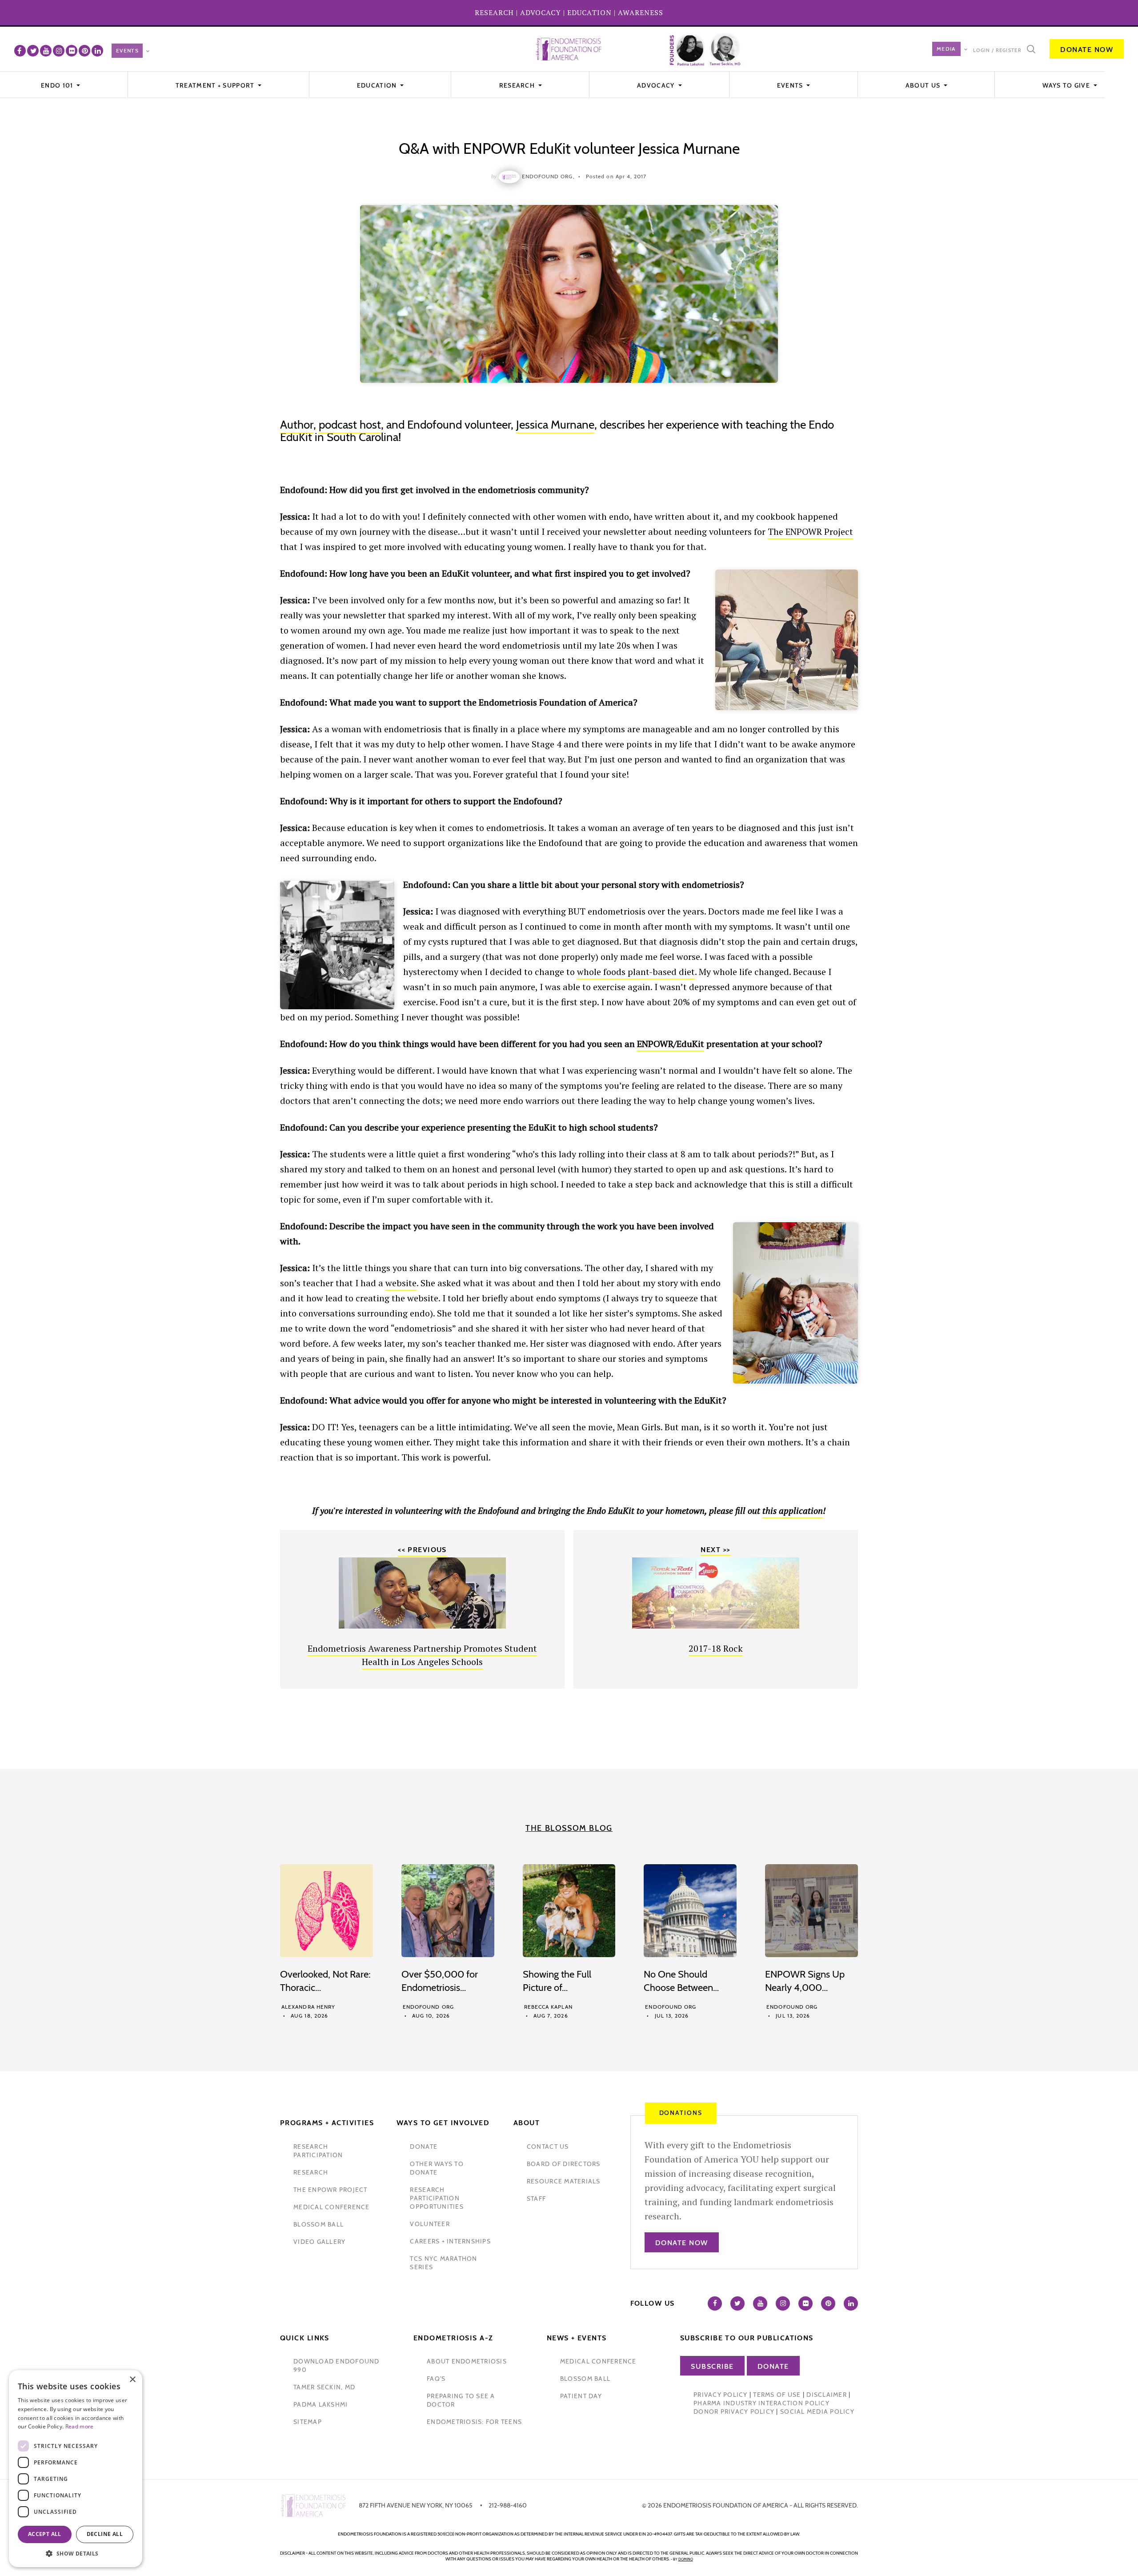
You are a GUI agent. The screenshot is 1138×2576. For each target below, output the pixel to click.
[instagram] (59, 51)
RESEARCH (494, 12)
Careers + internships (450, 2241)
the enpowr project (331, 2190)
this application (793, 1511)
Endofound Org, (548, 176)
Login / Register (997, 50)
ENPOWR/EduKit (671, 1044)
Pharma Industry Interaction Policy (761, 2403)
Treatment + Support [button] (216, 85)
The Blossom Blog (569, 1828)
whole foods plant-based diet (636, 972)
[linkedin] (97, 51)
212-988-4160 (508, 2505)
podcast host (350, 425)
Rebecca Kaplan (548, 2007)
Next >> (715, 1550)
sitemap (308, 2422)
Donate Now (1087, 50)
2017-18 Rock (716, 1648)
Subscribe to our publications (747, 2338)
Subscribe (712, 2366)
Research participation (318, 2151)
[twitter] (33, 51)
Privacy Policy (721, 2395)
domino (686, 2559)
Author (297, 425)
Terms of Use (777, 2395)
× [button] (132, 2380)
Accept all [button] (45, 2534)
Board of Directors (564, 2164)
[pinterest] (84, 51)
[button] (76, 2554)
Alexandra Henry (308, 2007)
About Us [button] (924, 85)
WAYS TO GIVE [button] (1067, 85)
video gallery (319, 2242)
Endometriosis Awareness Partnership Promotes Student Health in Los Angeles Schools (422, 1655)
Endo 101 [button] (58, 85)
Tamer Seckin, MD (324, 2387)
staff (536, 2199)
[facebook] (20, 51)
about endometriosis (467, 2361)
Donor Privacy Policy (734, 2411)
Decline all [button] (105, 2534)
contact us (548, 2147)
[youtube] (46, 51)
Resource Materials (564, 2181)
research (311, 2172)
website (401, 1283)
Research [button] (518, 85)
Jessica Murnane (555, 425)
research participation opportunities (437, 2198)
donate (424, 2147)
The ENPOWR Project (810, 532)
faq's (436, 2379)
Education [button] (378, 85)
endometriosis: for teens (474, 2422)
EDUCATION (589, 12)
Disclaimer (827, 2395)
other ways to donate (437, 2168)
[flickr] (72, 51)
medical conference (332, 2207)
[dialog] (76, 2469)
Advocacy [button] (657, 85)
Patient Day (581, 2396)
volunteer (430, 2224)
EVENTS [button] (791, 85)
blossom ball (319, 2224)
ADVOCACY (541, 12)
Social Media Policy (817, 2411)
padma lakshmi (321, 2404)
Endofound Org (428, 2007)
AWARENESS (641, 12)
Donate (773, 2366)
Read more (80, 2426)
